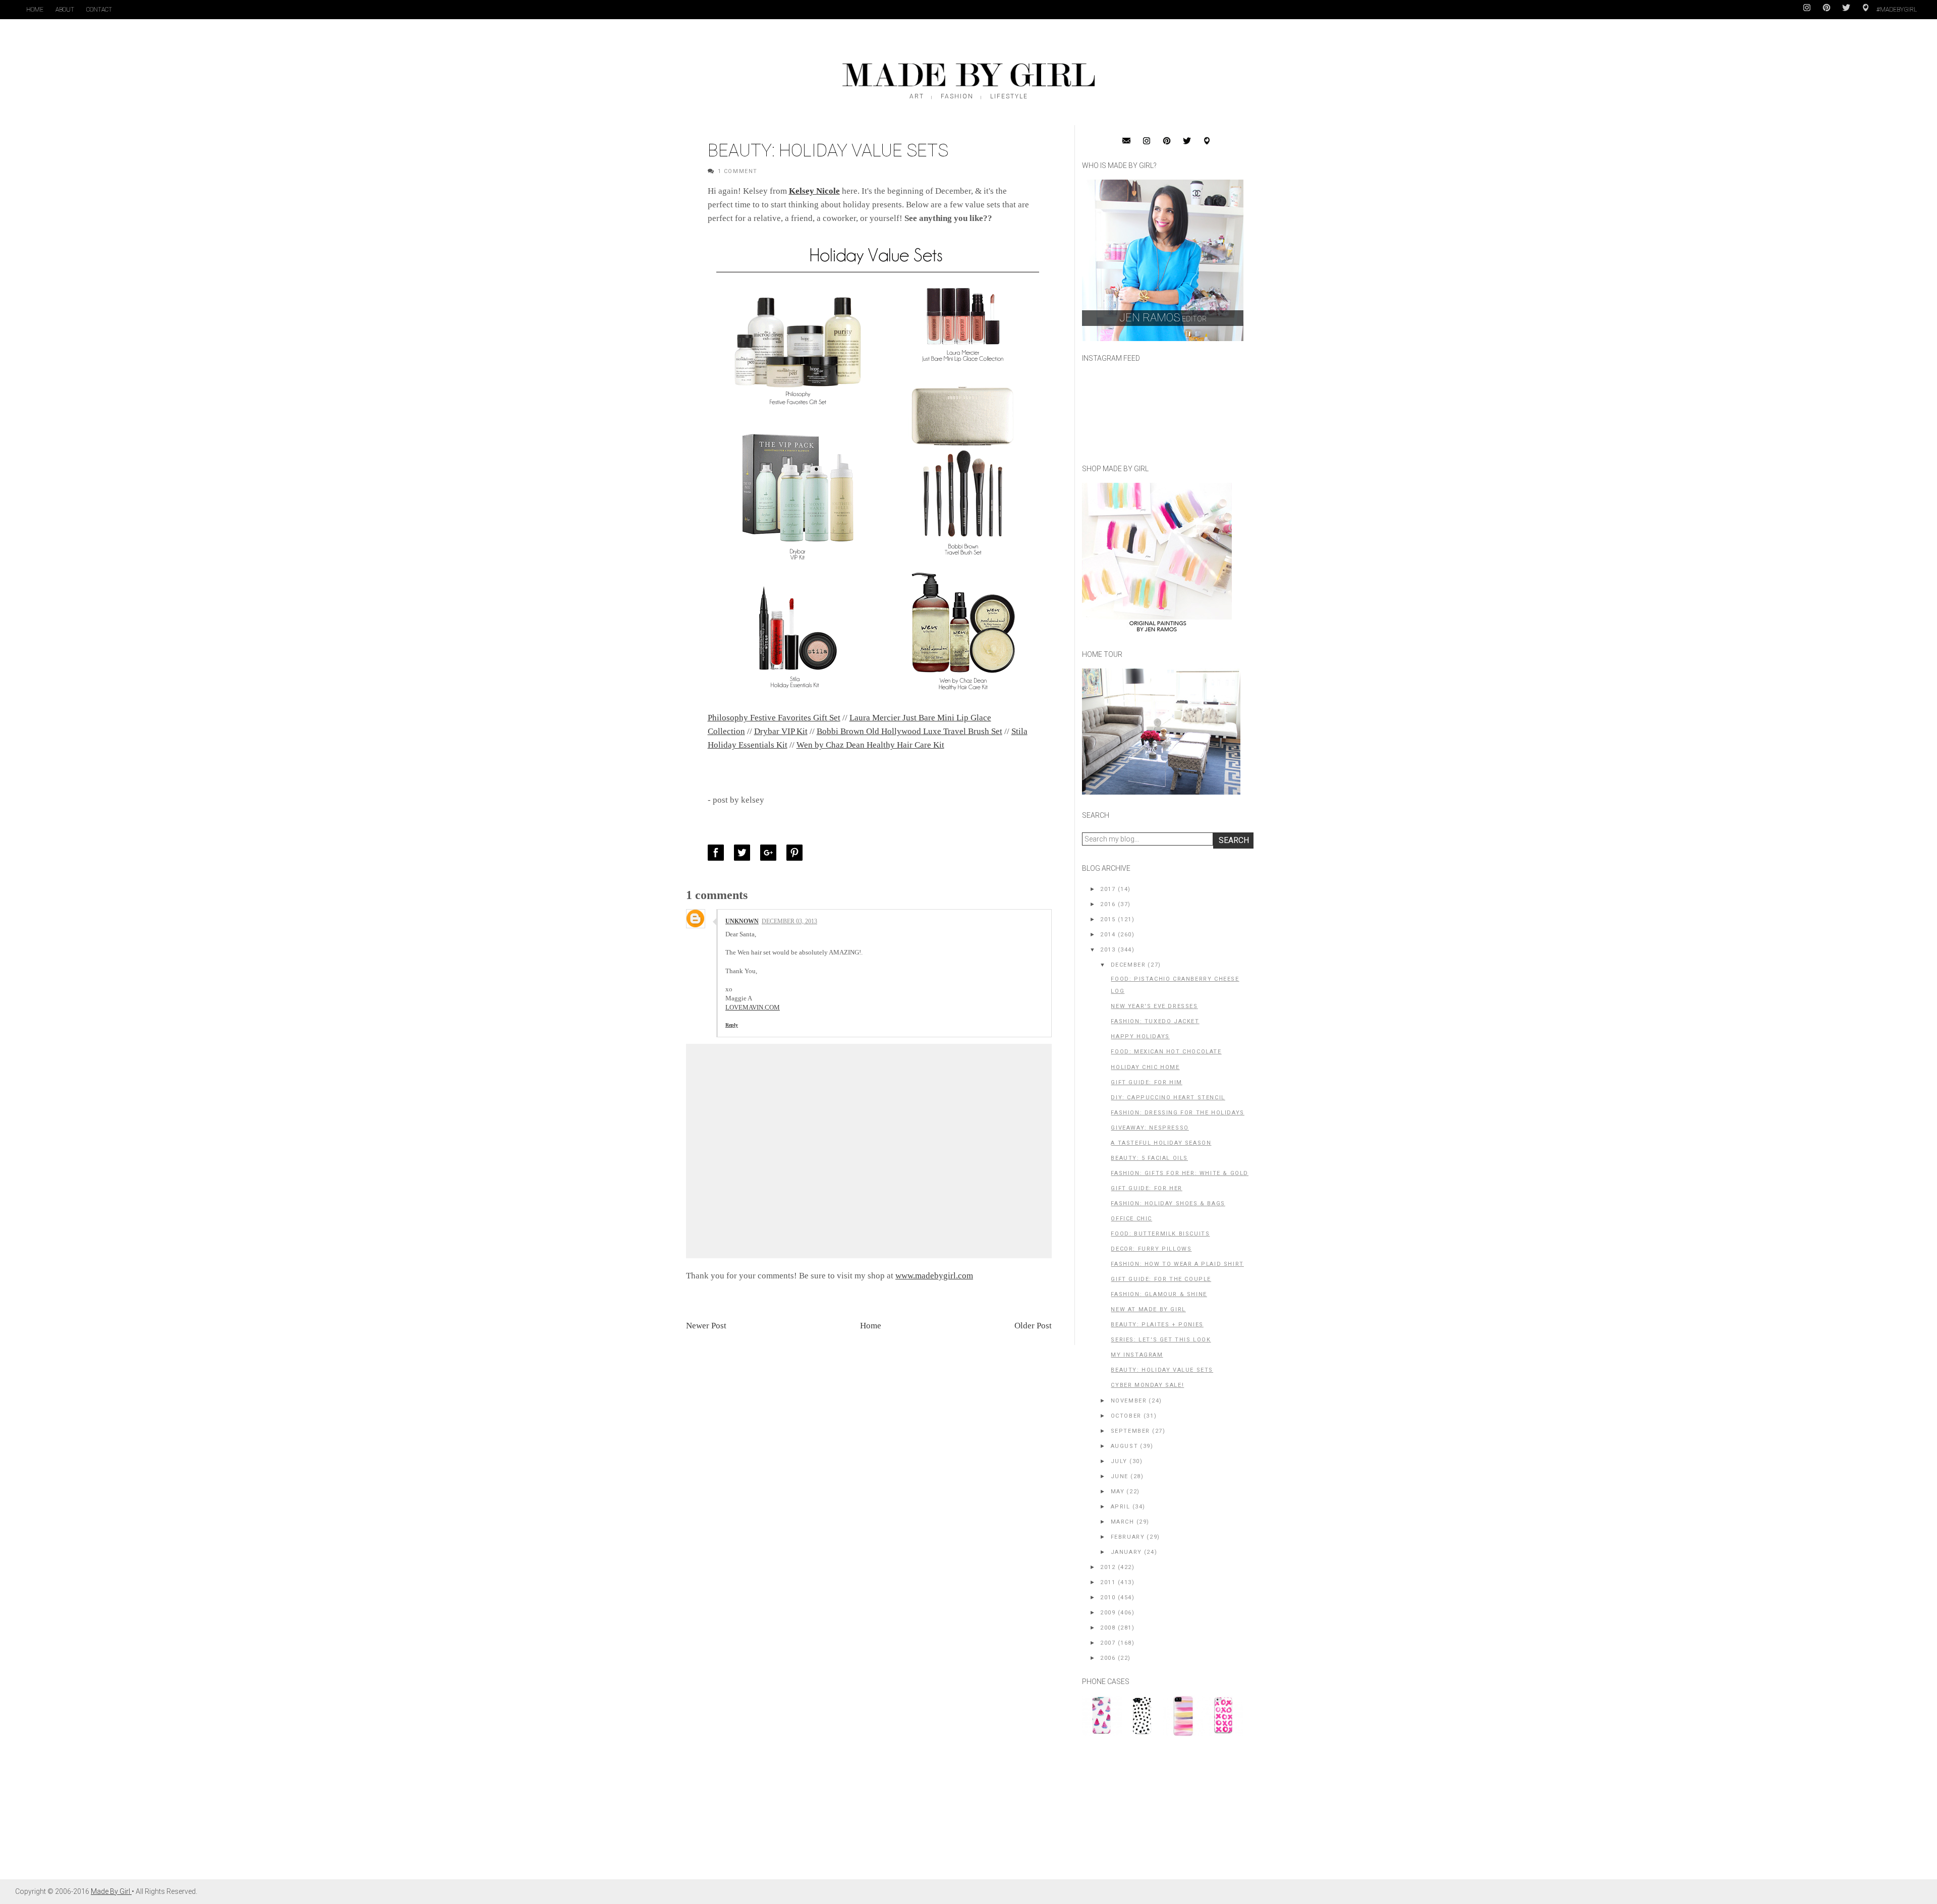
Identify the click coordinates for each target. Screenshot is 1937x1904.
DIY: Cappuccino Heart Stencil (1168, 1098)
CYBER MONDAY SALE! (1147, 1385)
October (1126, 1416)
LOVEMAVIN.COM (753, 1007)
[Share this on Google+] (771, 853)
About (65, 10)
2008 (1108, 1628)
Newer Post (706, 1326)
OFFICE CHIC (1131, 1219)
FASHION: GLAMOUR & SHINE (1159, 1294)
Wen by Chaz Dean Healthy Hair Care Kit (870, 745)
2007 (1108, 1643)
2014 (1108, 935)
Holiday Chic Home (1145, 1067)
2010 (1108, 1598)
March (1123, 1522)
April (1121, 1507)
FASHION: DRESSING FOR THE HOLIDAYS (1177, 1113)
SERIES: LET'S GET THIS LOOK (1161, 1340)
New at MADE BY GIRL (1148, 1309)
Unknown (742, 921)
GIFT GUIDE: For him (1146, 1082)
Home (35, 10)
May (1118, 1492)
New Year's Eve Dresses (1154, 1006)
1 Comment (738, 171)
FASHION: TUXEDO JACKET (1155, 1021)
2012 (1108, 1567)
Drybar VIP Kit (781, 731)
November (1129, 1401)
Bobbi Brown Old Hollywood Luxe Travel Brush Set (909, 731)
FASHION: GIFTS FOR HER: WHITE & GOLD (1180, 1173)
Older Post (1033, 1326)
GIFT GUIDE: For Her (1146, 1188)
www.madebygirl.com (934, 1276)
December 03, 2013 (789, 921)
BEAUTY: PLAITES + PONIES (1157, 1325)
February (1128, 1537)
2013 (1108, 950)
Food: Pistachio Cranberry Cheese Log (1175, 985)
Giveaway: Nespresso (1150, 1128)
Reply (732, 1025)
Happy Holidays (1140, 1037)
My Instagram (1137, 1355)
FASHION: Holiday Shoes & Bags (1168, 1203)
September (1130, 1431)
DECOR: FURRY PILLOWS (1151, 1249)
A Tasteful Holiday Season (1161, 1143)
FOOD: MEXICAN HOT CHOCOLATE (1166, 1052)
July (1119, 1461)
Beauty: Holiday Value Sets (1162, 1370)
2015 (1108, 919)
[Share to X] (745, 853)
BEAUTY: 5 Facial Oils (1149, 1158)
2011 (1108, 1582)
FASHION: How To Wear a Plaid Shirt (1177, 1264)
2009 (1108, 1613)
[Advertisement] (1158, 1813)
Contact (99, 10)
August (1125, 1446)
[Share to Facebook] (718, 853)
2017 (1108, 889)
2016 (1108, 904)
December (1128, 965)
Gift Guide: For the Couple (1161, 1279)
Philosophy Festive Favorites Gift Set (774, 718)
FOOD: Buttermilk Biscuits (1160, 1234)
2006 (1108, 1658)
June (1120, 1476)
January (1126, 1552)
